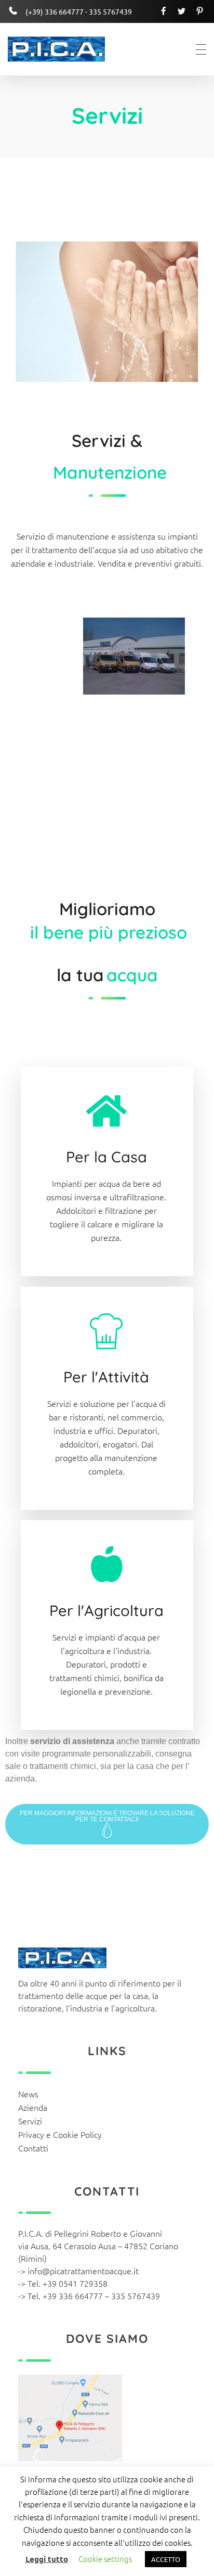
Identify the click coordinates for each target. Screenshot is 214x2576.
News (28, 2094)
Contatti (33, 2148)
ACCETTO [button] (166, 2559)
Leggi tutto (47, 2559)
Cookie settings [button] (105, 2559)
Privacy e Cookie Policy (60, 2134)
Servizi (30, 2121)
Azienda (33, 2107)
